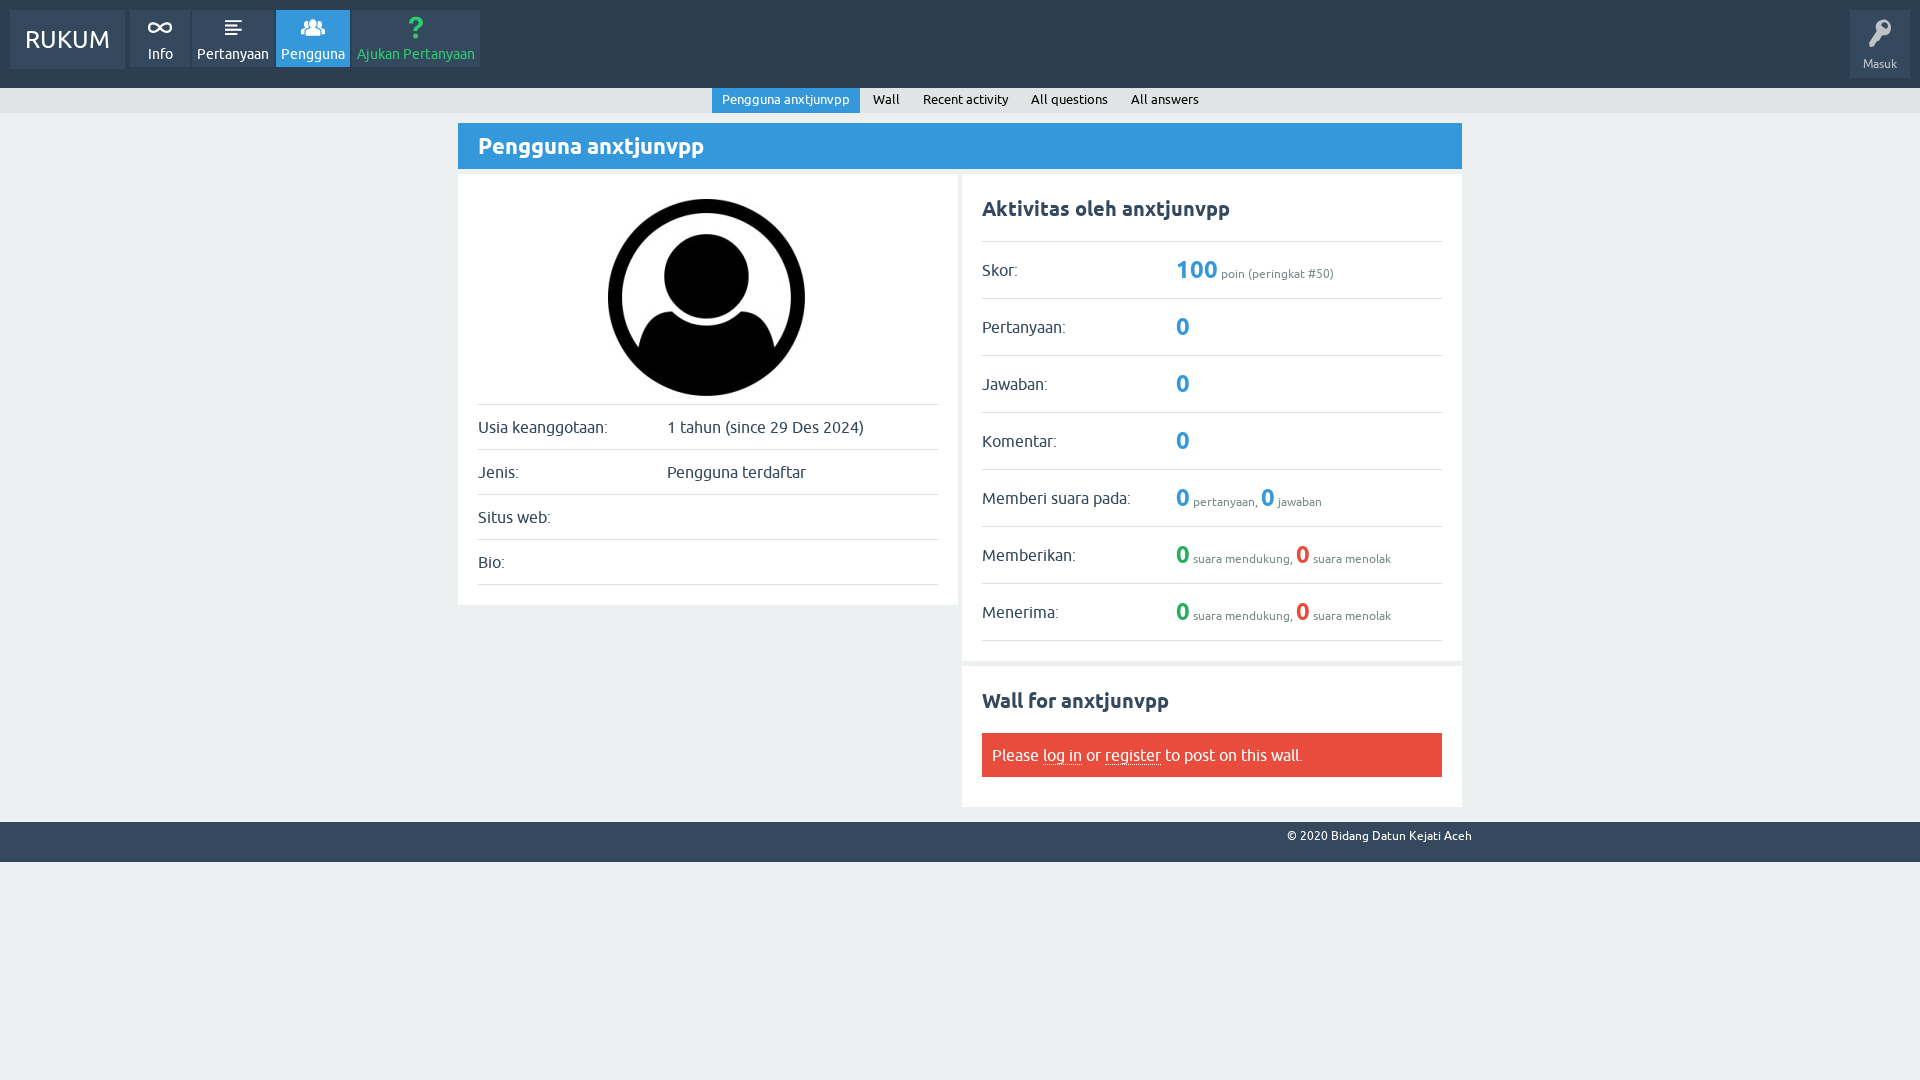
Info (160, 54)
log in (1062, 755)
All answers (1165, 99)
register (1133, 755)
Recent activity (965, 99)
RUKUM (67, 39)
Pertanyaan (233, 54)
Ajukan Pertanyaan (416, 54)
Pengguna (313, 54)
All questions (1069, 99)
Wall (886, 99)
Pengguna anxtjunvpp (786, 99)
